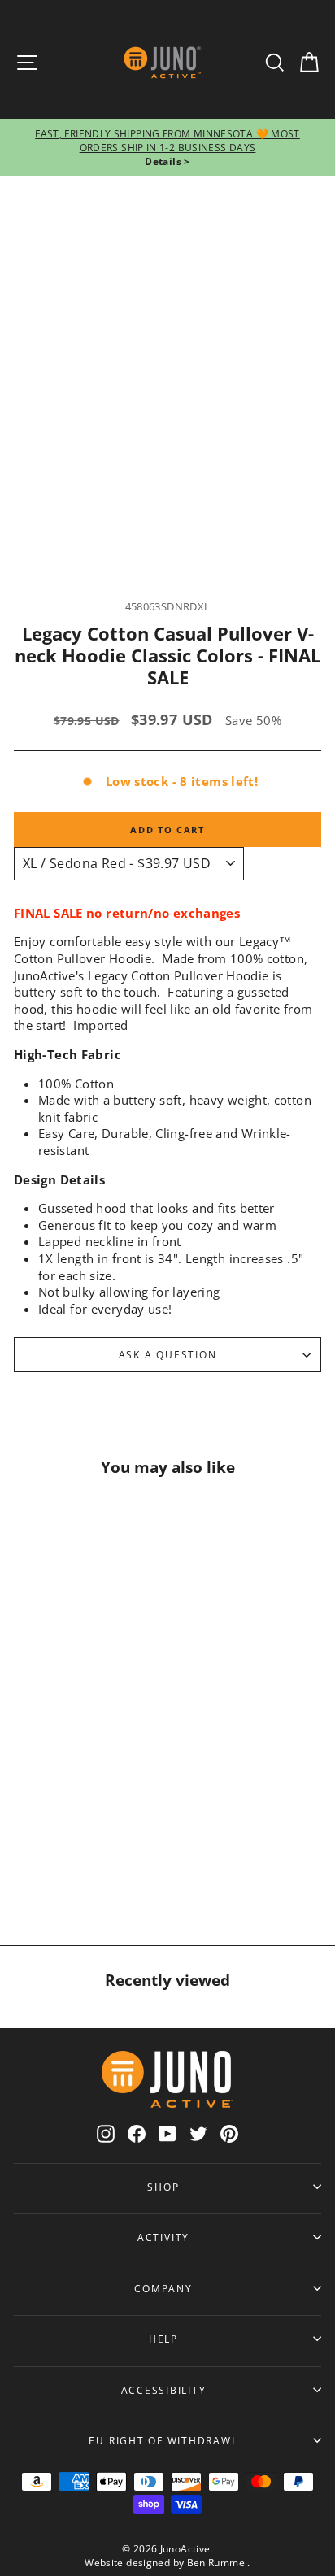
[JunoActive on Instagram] (106, 2133)
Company (163, 2288)
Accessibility (164, 2390)
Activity (163, 2237)
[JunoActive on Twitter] (198, 2133)
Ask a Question (168, 1354)
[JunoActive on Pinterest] (229, 2133)
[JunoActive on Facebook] (137, 2133)
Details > (167, 161)
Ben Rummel (218, 2563)
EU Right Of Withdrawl (163, 2440)
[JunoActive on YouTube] (167, 2133)
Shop (163, 2187)
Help (163, 2339)
